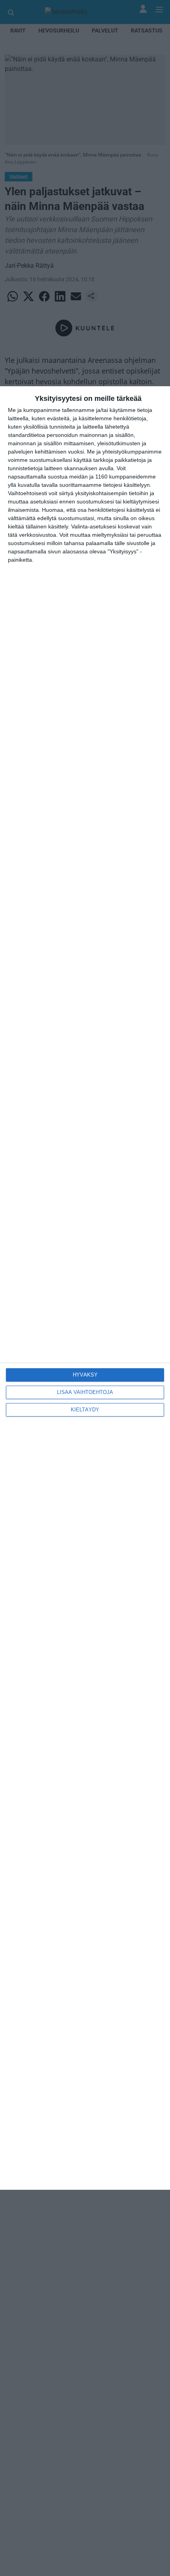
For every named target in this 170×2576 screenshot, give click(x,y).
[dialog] (85, 1288)
